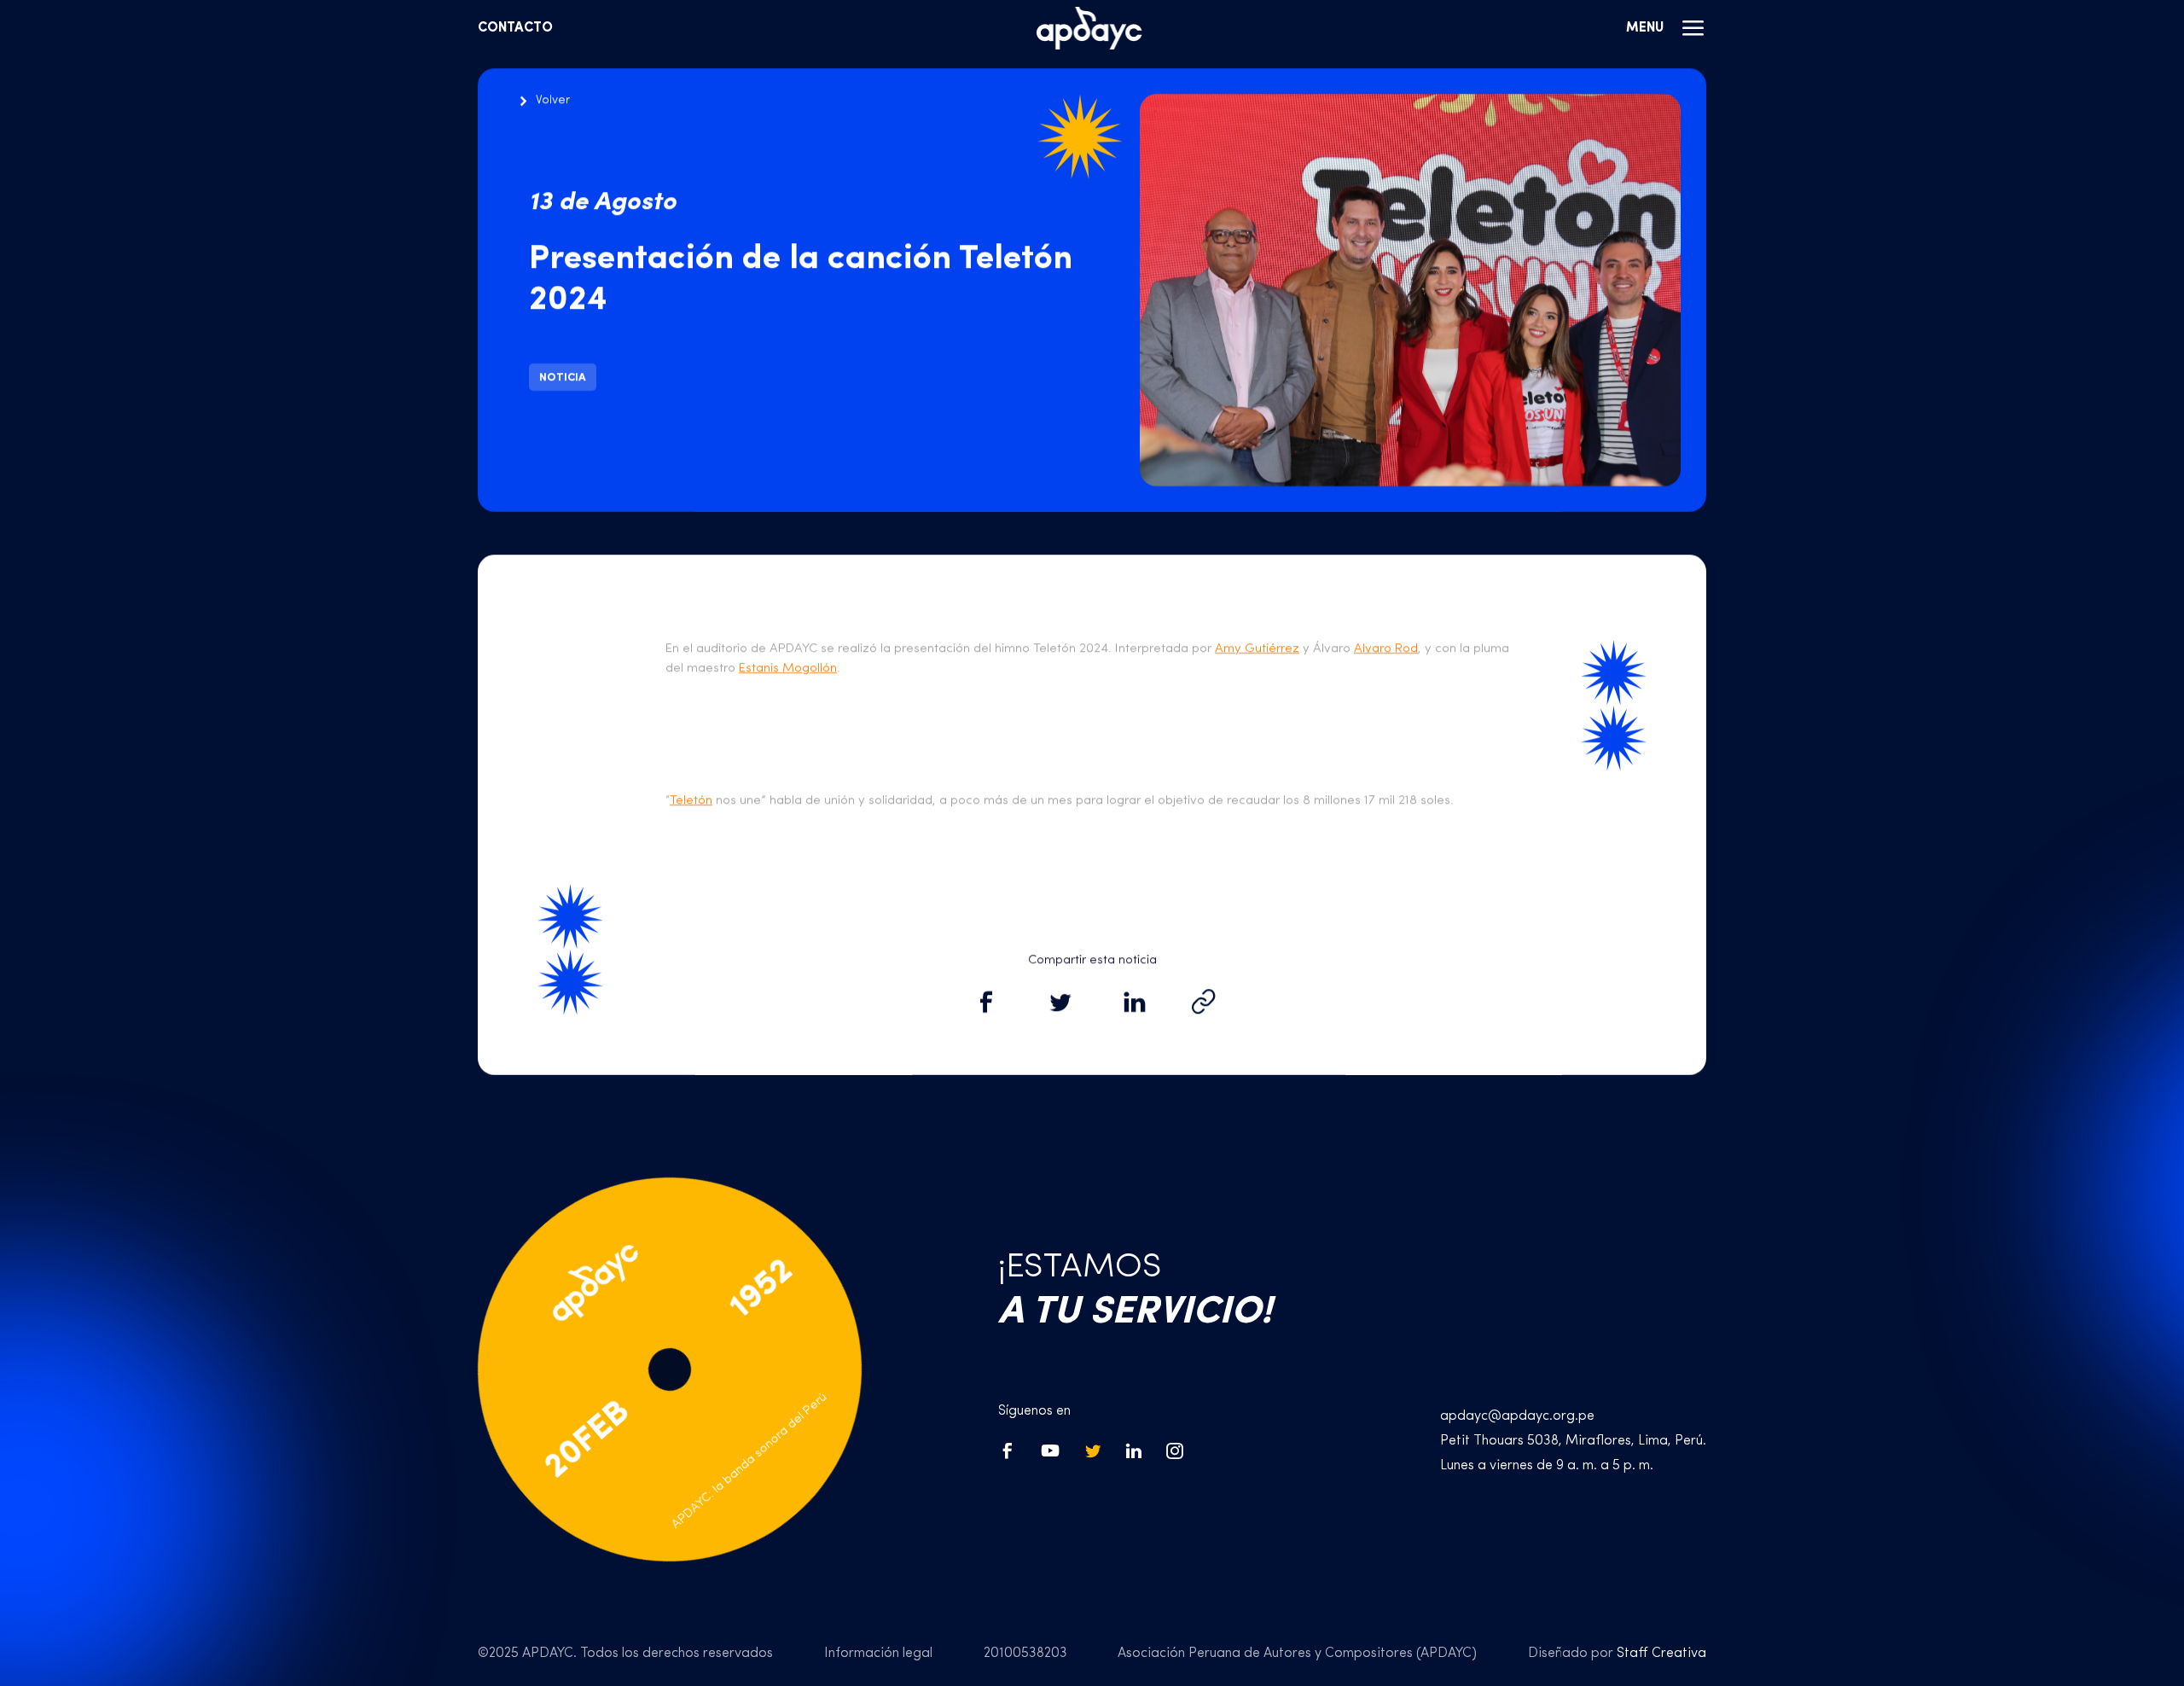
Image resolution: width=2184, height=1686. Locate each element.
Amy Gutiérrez (1257, 649)
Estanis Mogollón (788, 669)
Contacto (515, 28)
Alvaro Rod (1386, 649)
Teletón (691, 801)
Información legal (878, 1654)
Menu (1645, 28)
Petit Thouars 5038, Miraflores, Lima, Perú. (1573, 1441)
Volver (553, 100)
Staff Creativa (1661, 1654)
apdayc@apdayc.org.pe (1517, 1416)
